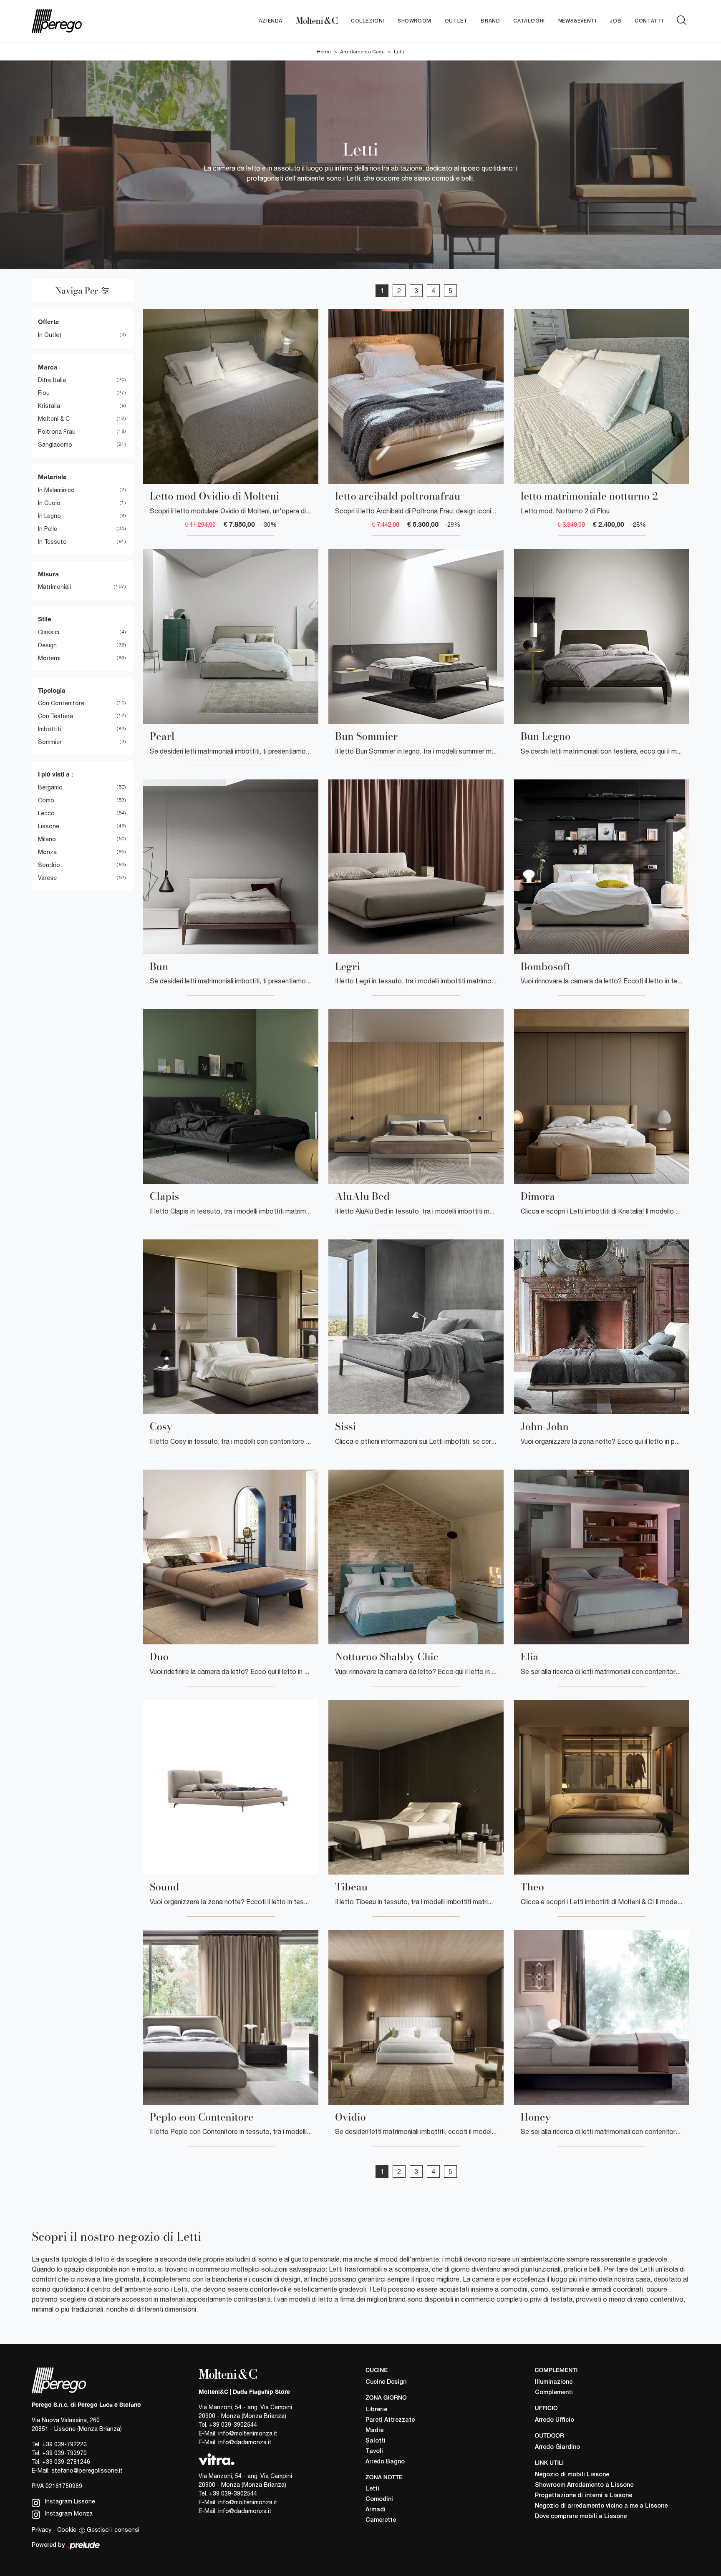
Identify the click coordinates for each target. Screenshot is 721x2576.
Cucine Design (386, 2382)
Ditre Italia (52, 380)
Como (46, 800)
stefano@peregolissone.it (87, 2470)
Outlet (456, 21)
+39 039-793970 (64, 2453)
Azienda (271, 21)
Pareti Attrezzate (390, 2420)
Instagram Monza (68, 2513)
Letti (399, 52)
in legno (49, 516)
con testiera (55, 716)
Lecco (46, 813)
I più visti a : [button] (55, 774)
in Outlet (50, 335)
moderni (49, 658)
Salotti (376, 2441)
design (47, 645)
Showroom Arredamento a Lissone (584, 2485)
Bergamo (50, 787)
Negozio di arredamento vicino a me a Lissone (601, 2506)
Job (615, 21)
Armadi (376, 2510)
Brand (490, 21)
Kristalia (49, 406)
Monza (47, 852)
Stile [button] (45, 619)
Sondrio (49, 865)
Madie (374, 2431)
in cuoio (49, 503)
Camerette (381, 2520)
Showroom (415, 21)
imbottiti (50, 729)
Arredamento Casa (362, 52)
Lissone (49, 826)
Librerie (376, 2410)
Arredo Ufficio (555, 2420)
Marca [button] (48, 367)
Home (324, 52)
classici (49, 632)
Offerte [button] (49, 322)
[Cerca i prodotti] (683, 20)
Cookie (67, 2530)
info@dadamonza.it (245, 2442)
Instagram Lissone (69, 2501)
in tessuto (52, 542)
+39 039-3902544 (233, 2425)
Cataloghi (529, 21)
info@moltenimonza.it (248, 2433)
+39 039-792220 (64, 2444)
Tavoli (374, 2452)
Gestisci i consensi (113, 2530)
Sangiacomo (55, 445)
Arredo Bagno (385, 2462)
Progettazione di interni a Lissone (584, 2496)
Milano (47, 839)
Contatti (649, 21)
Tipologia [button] (52, 690)
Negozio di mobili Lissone (572, 2475)
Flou (44, 393)
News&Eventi (577, 21)
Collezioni (368, 21)
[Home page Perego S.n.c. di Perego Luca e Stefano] (87, 21)
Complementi (554, 2393)
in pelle (48, 529)
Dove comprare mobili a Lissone (581, 2517)
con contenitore (61, 703)
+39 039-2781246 (66, 2462)
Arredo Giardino (557, 2447)
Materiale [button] (52, 477)
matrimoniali (54, 587)
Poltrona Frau (57, 432)
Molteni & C (54, 419)
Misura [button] (48, 574)
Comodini (379, 2499)
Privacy (42, 2530)
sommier (50, 742)
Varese (47, 878)
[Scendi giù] (357, 238)
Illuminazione (554, 2382)
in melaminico (56, 490)
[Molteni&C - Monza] (317, 21)
